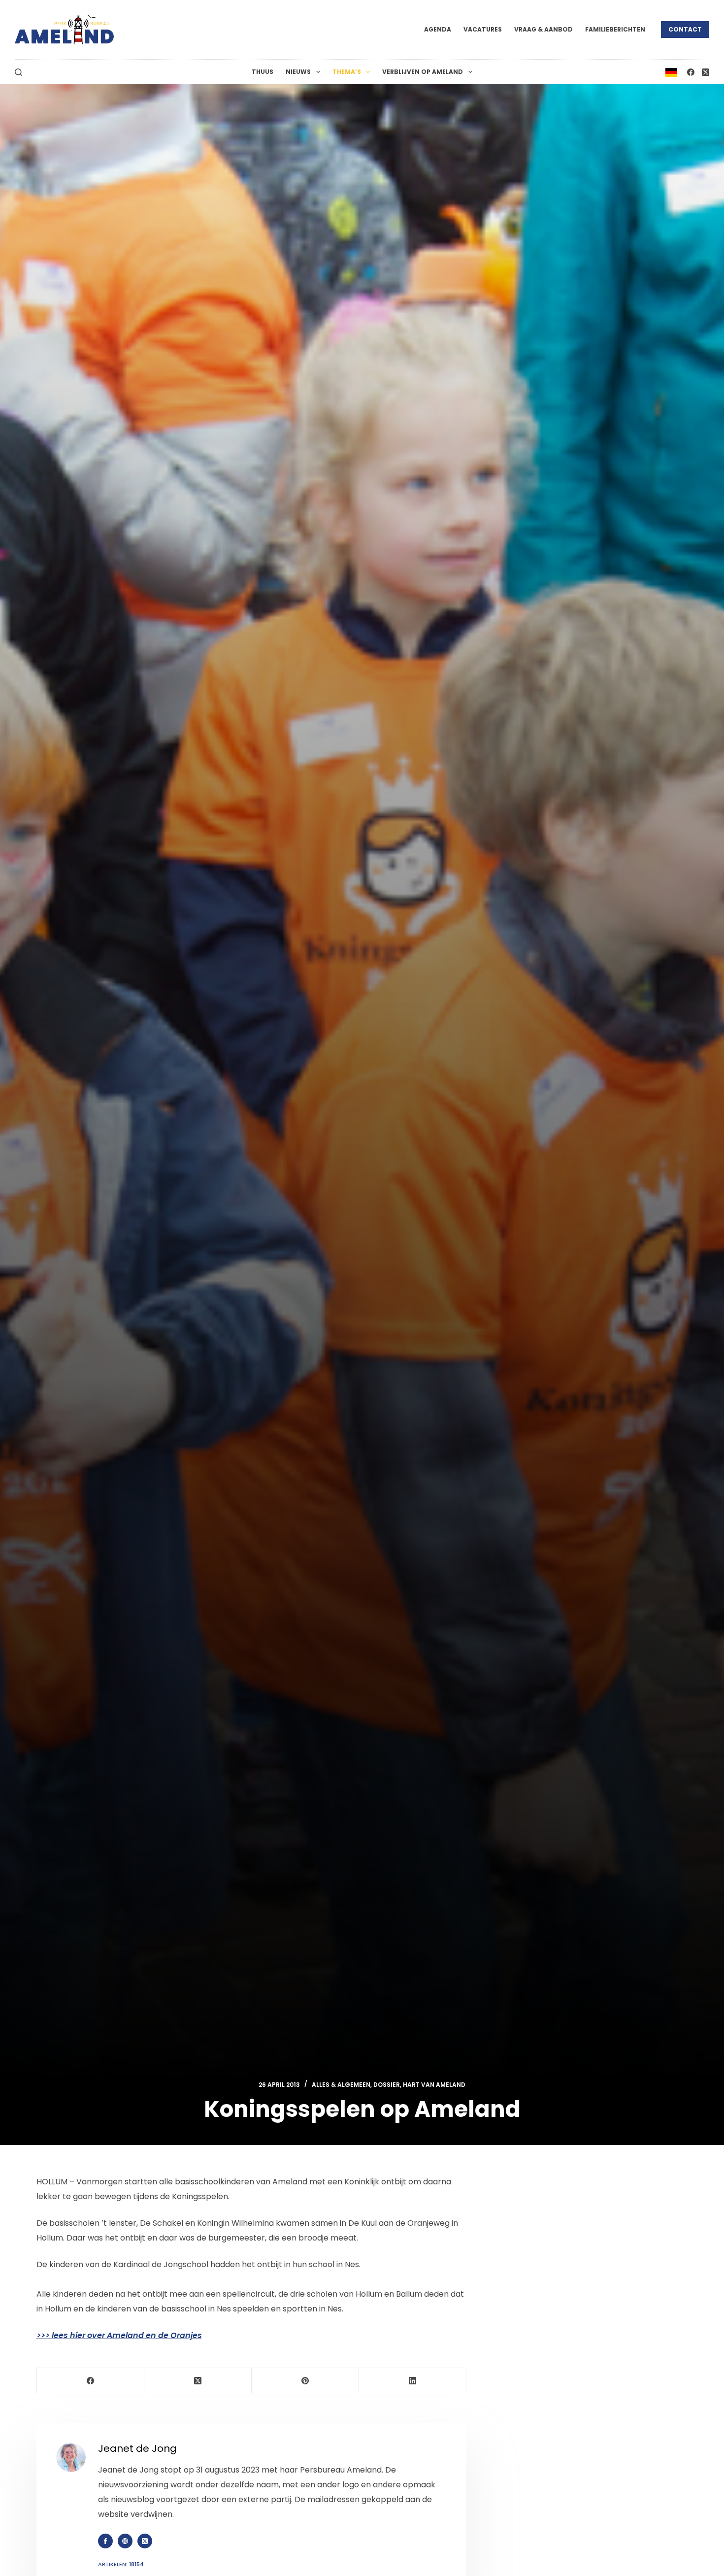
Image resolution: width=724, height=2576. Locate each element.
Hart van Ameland (434, 2085)
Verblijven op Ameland (423, 72)
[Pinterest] (305, 2381)
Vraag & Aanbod (543, 29)
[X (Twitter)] (706, 72)
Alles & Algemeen (341, 2085)
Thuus (263, 72)
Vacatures (483, 29)
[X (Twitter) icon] (145, 2541)
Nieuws (298, 72)
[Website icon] (125, 2541)
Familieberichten (615, 29)
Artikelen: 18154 (121, 2564)
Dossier (387, 2085)
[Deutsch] (671, 72)
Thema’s (347, 72)
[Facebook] (691, 72)
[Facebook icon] (105, 2541)
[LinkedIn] (413, 2381)
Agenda (438, 29)
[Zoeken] (18, 72)
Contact (685, 29)
